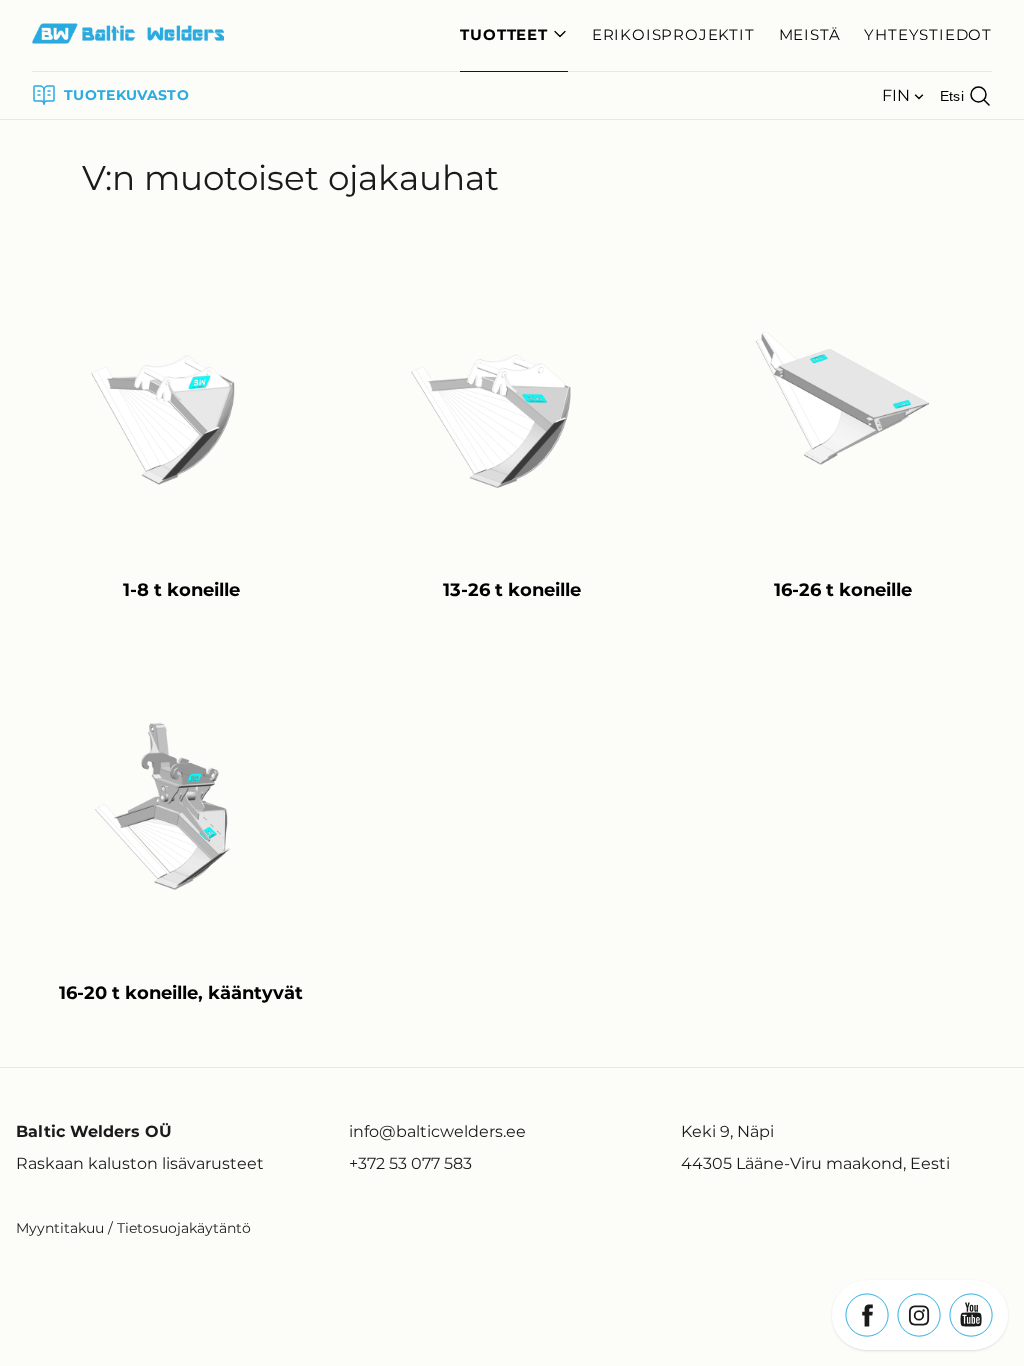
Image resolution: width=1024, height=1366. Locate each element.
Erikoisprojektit (673, 34)
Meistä (810, 34)
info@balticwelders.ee (437, 1131)
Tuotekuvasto (126, 95)
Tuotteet (503, 34)
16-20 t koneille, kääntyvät (181, 993)
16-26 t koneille (843, 590)
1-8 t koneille (181, 590)
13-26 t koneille (512, 590)
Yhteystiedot (928, 34)
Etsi (952, 96)
